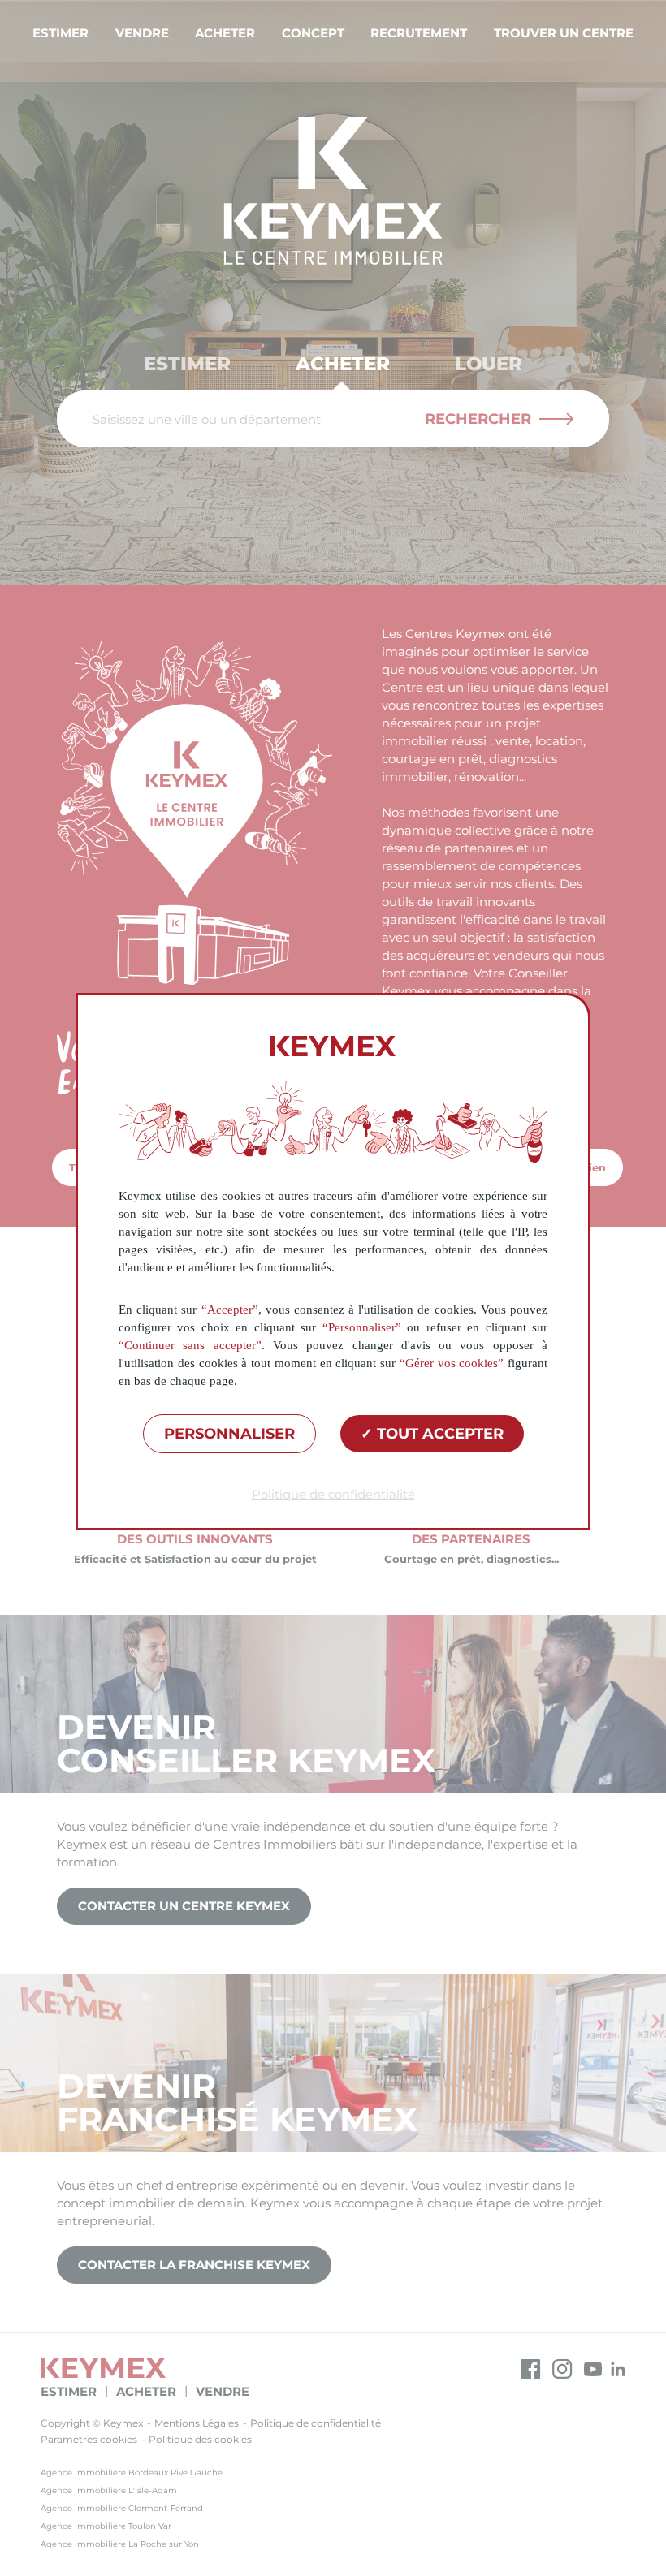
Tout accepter (438, 1434)
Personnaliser (229, 1434)
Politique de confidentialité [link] (333, 1494)
